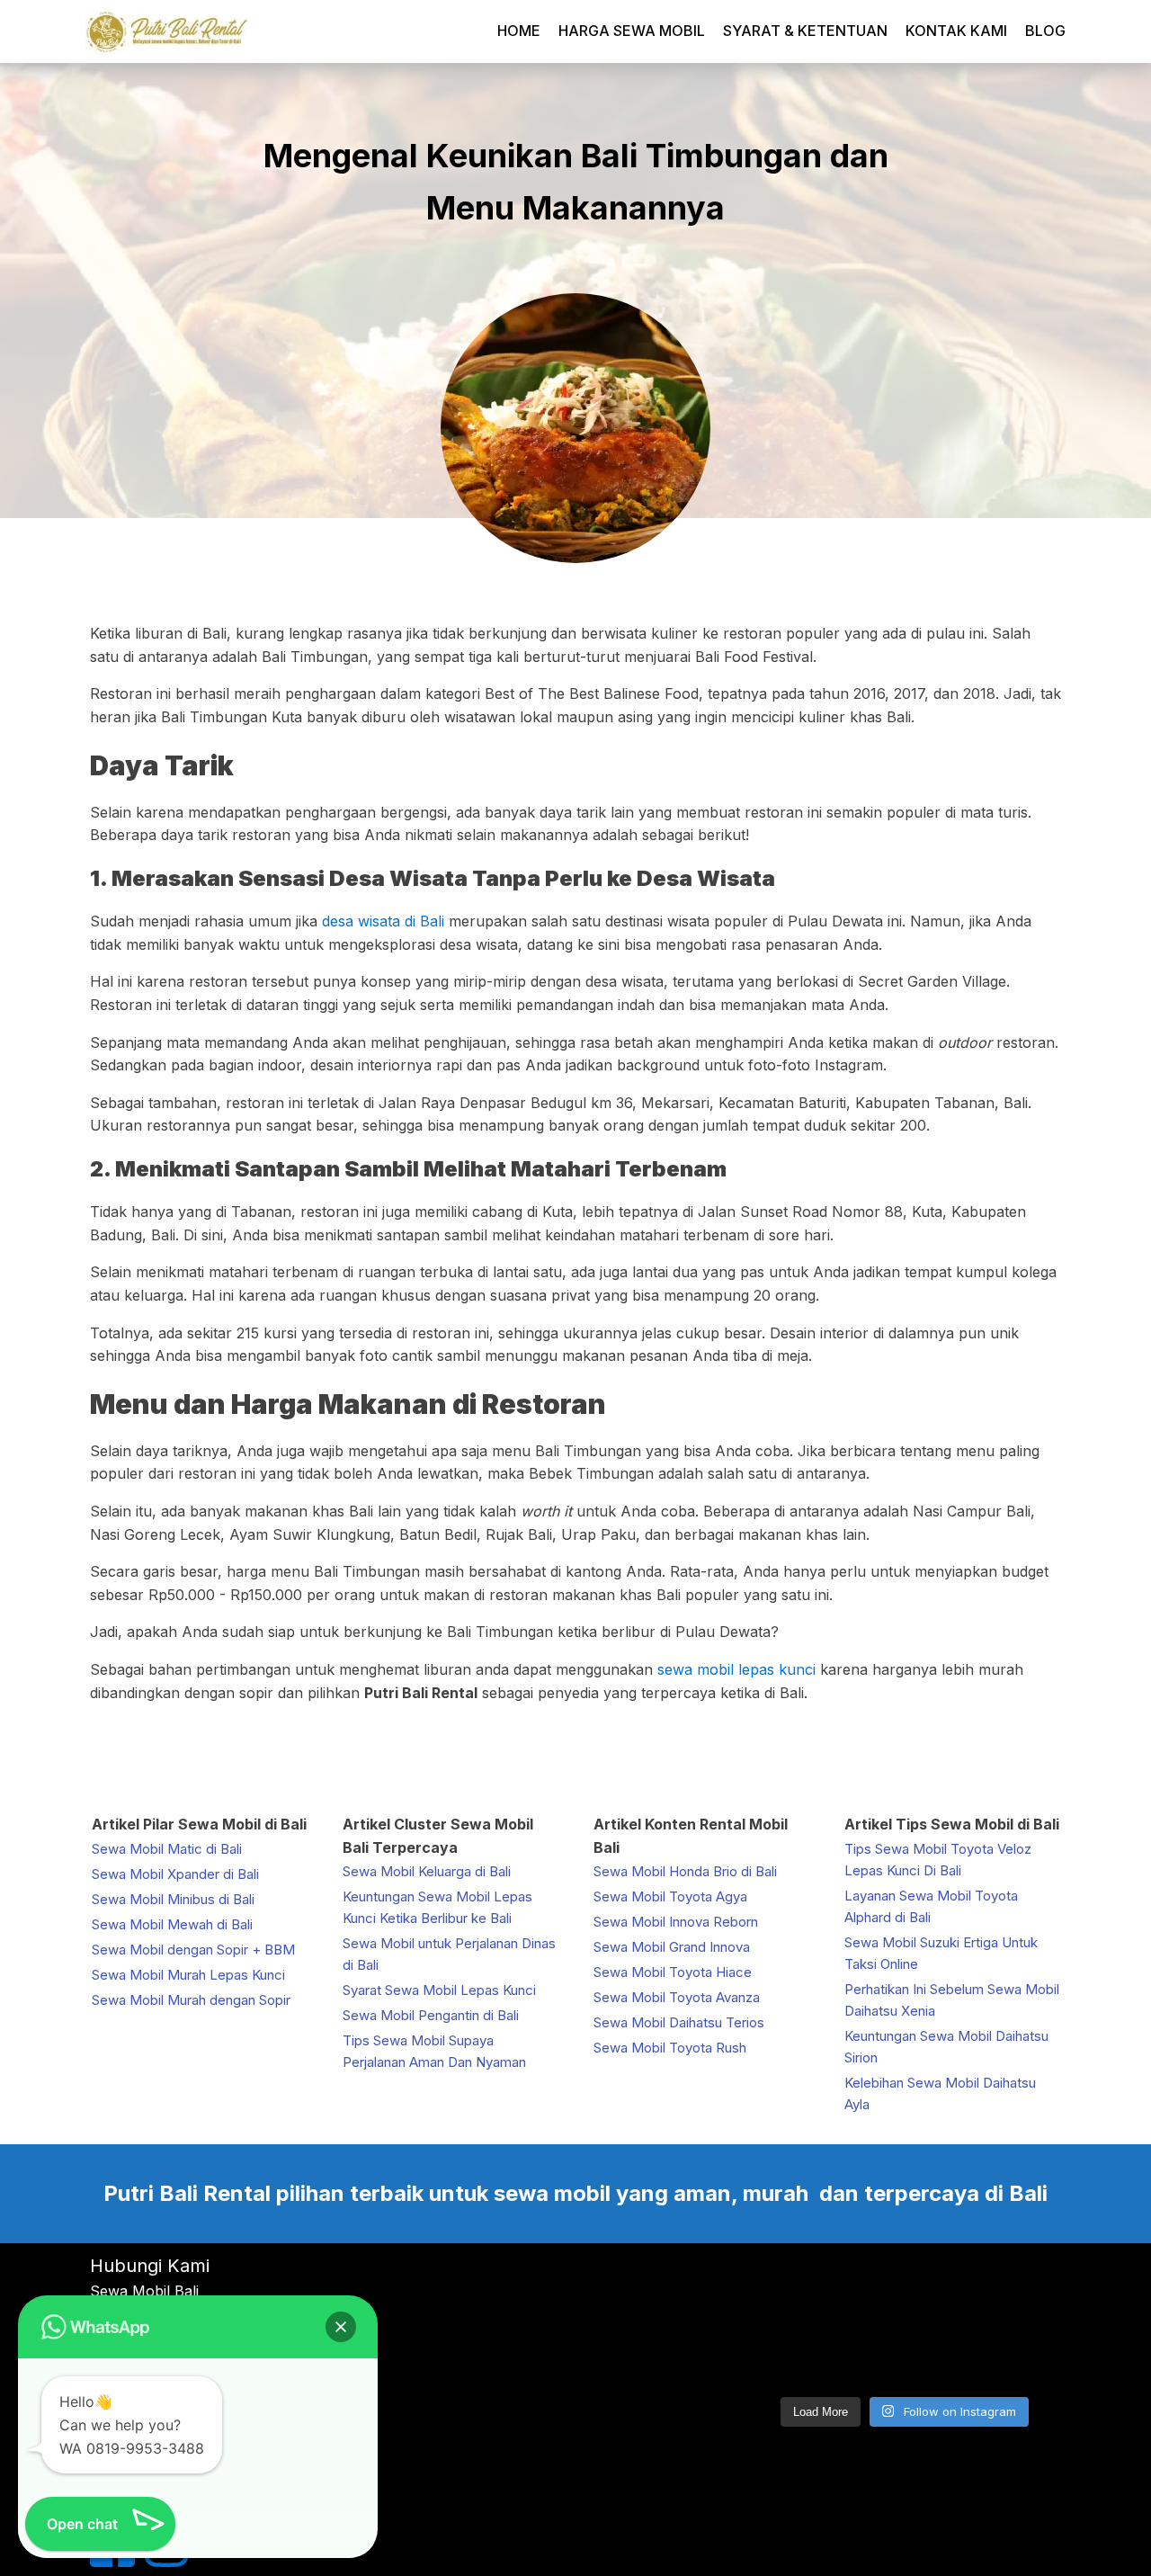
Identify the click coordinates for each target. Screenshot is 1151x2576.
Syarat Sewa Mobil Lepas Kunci (439, 1990)
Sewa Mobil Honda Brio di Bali (685, 1871)
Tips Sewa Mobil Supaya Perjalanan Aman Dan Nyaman (434, 2051)
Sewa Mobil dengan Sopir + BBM (193, 1950)
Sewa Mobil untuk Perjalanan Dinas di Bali (449, 1954)
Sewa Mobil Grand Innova (672, 1947)
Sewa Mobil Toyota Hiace (673, 1972)
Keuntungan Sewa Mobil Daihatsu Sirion (946, 2047)
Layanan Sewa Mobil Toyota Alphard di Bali (931, 1906)
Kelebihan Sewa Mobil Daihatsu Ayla (940, 2093)
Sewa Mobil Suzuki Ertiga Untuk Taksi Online (941, 1953)
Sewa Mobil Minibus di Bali (173, 1899)
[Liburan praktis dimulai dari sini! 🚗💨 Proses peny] (797, 2353)
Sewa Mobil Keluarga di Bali (427, 1871)
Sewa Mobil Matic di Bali (167, 1849)
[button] (341, 2327)
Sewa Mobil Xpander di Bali (175, 1874)
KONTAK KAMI (956, 31)
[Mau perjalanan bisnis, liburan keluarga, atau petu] (904, 2290)
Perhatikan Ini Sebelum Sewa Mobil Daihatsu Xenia (952, 2000)
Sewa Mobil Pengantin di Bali (431, 2015)
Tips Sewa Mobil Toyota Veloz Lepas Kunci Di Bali (938, 1860)
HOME (519, 31)
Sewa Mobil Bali (144, 2291)
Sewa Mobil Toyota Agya (670, 1896)
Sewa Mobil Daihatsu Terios (679, 2022)
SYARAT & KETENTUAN (805, 31)
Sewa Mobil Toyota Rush (670, 2048)
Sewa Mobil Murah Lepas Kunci (188, 1975)
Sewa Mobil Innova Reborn (676, 1922)
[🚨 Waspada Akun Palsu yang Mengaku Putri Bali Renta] (904, 2353)
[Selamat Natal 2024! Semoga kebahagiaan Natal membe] (1012, 2353)
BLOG (1045, 31)
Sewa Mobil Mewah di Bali (172, 1924)
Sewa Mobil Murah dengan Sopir (191, 2000)
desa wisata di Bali (383, 921)
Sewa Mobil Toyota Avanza (677, 1997)
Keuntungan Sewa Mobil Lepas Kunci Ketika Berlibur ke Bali (437, 1907)
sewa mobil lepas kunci (736, 1669)
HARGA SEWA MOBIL (632, 31)
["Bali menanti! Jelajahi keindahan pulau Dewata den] (797, 2290)
